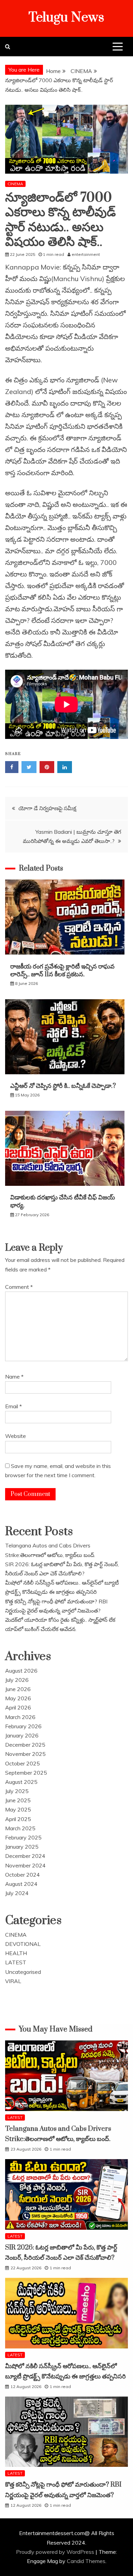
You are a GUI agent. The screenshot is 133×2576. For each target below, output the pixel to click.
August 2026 (21, 1671)
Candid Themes (86, 2561)
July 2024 (17, 1893)
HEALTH (16, 1953)
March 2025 (20, 1828)
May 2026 (18, 1698)
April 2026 (18, 1707)
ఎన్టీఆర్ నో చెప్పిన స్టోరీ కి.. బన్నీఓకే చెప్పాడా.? (64, 1086)
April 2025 (18, 1819)
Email (13, 1406)
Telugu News (66, 18)
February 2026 (23, 1726)
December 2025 (25, 1745)
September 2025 (26, 1773)
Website (16, 1436)
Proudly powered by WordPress (56, 2552)
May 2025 (18, 1809)
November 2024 (25, 1865)
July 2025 (17, 1791)
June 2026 (18, 1689)
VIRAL (13, 1981)
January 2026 (22, 1735)
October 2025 (23, 1763)
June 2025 (18, 1800)
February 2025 (23, 1837)
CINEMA (15, 184)
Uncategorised (23, 1972)
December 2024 (25, 1856)
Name (14, 1377)
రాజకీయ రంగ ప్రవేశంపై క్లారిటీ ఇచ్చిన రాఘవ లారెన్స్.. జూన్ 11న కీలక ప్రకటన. (62, 971)
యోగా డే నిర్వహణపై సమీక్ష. (48, 808)
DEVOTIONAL (23, 1944)
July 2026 (17, 1680)
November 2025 (25, 1754)
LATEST (16, 1962)
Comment (19, 1287)
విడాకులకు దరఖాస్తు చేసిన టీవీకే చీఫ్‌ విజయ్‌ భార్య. (63, 1202)
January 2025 (22, 1847)
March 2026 (20, 1717)
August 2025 (21, 1782)
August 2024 (21, 1884)
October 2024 (23, 1875)
